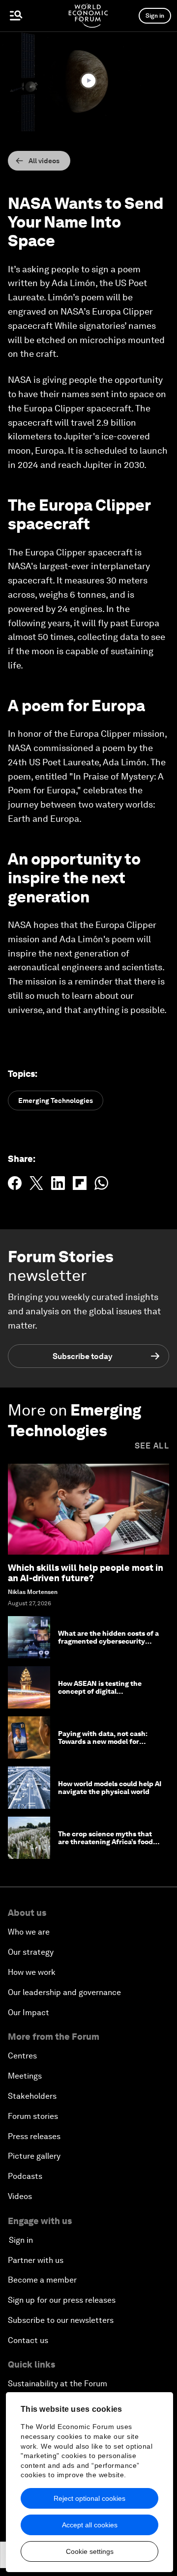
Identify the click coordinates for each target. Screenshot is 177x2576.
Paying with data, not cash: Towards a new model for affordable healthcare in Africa (109, 1742)
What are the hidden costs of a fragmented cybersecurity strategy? (108, 1642)
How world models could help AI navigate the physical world (110, 1788)
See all (152, 1446)
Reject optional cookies (89, 2498)
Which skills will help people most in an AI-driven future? (86, 1573)
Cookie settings (90, 2551)
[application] (88, 81)
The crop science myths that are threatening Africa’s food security (105, 1842)
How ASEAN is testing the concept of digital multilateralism (100, 1692)
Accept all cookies (90, 2525)
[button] (88, 81)
